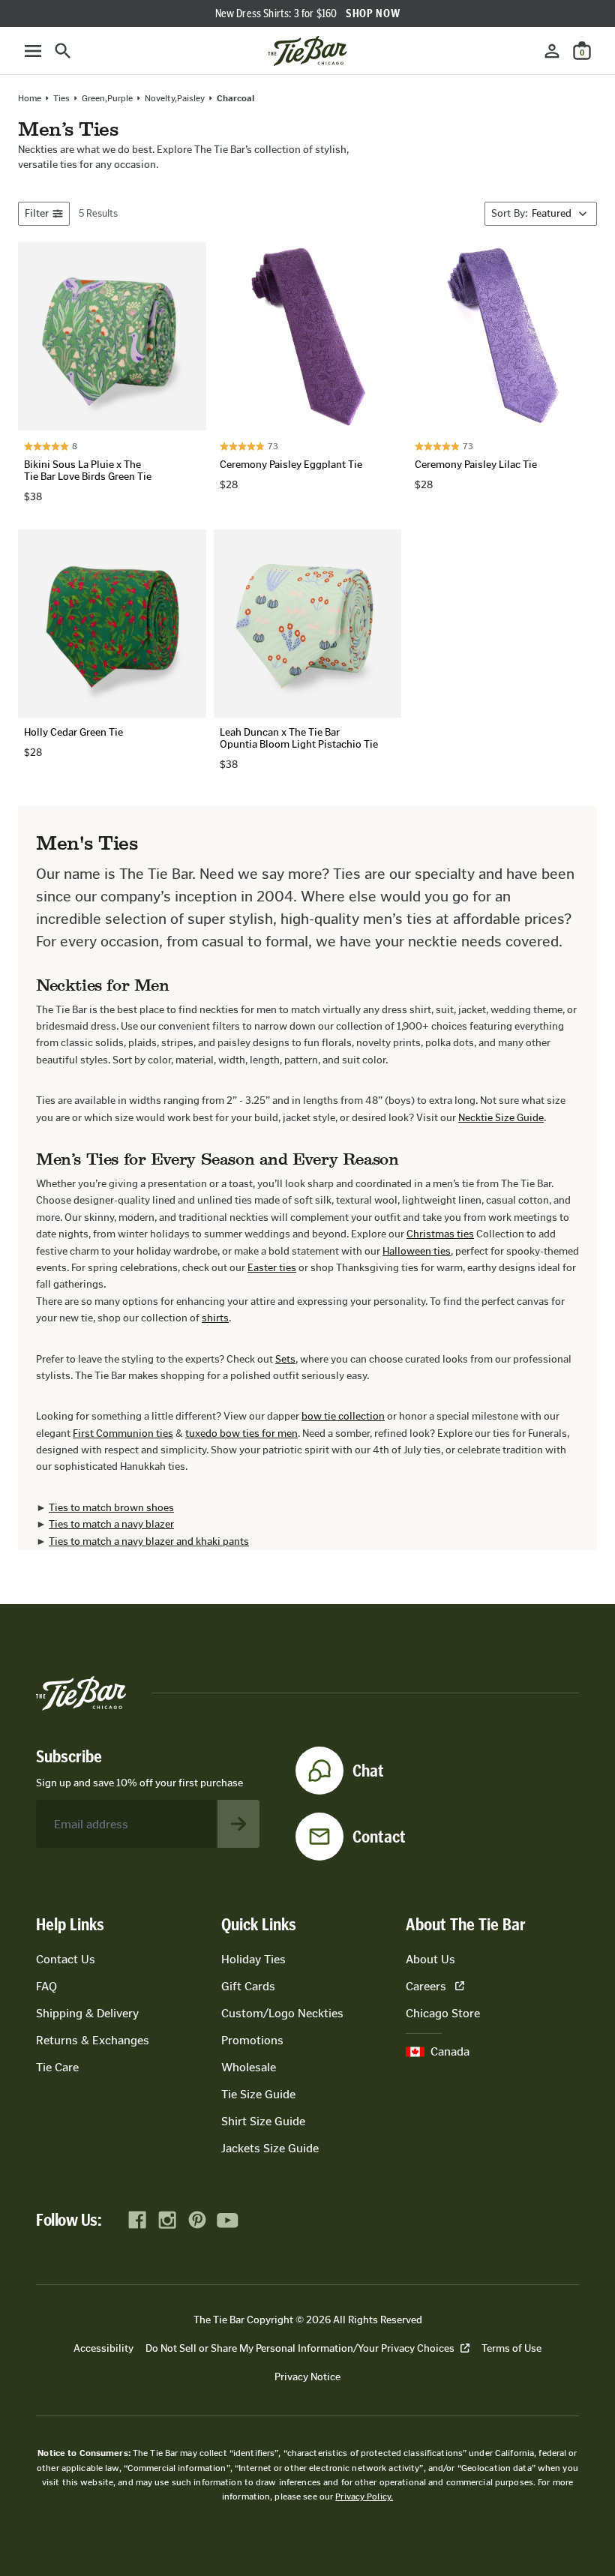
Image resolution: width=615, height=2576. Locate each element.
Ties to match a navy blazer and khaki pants (149, 1541)
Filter (37, 213)
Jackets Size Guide (270, 2148)
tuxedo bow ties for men (241, 1433)
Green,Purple (107, 98)
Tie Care (57, 2067)
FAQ (46, 1986)
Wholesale (249, 2067)
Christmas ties (440, 1234)
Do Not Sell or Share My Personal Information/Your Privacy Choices (300, 2348)
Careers (426, 1986)
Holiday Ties (253, 1959)
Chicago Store (443, 2013)
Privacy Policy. (364, 2497)
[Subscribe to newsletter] (238, 1824)
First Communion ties (123, 1433)
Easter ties (272, 1268)
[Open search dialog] (63, 51)
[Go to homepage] (307, 51)
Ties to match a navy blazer (111, 1524)
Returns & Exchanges (93, 2040)
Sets (285, 1359)
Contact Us (66, 1959)
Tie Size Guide (258, 2094)
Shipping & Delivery (87, 2013)
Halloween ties (417, 1251)
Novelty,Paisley (175, 98)
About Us (430, 1959)
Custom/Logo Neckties (282, 2013)
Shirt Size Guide (263, 2121)
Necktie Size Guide (501, 1118)
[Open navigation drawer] (33, 51)
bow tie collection (343, 1416)
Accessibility (103, 2348)
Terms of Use (511, 2348)
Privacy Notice (307, 2377)
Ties (61, 98)
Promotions (252, 2040)
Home (30, 98)
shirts (215, 1318)
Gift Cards (248, 1986)
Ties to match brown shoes (111, 1508)
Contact (379, 1837)
